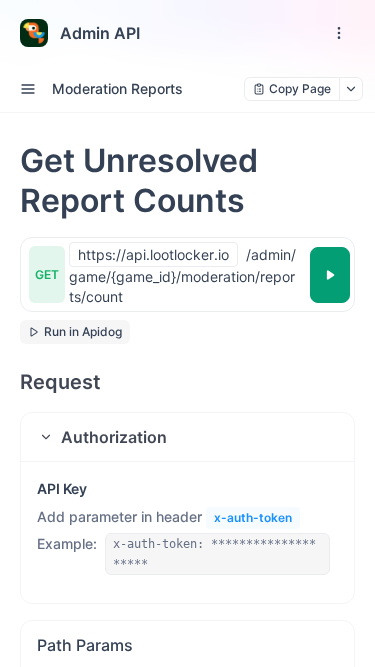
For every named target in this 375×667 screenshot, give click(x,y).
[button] (187, 437)
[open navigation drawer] (339, 33)
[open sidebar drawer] (28, 89)
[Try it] (330, 275)
